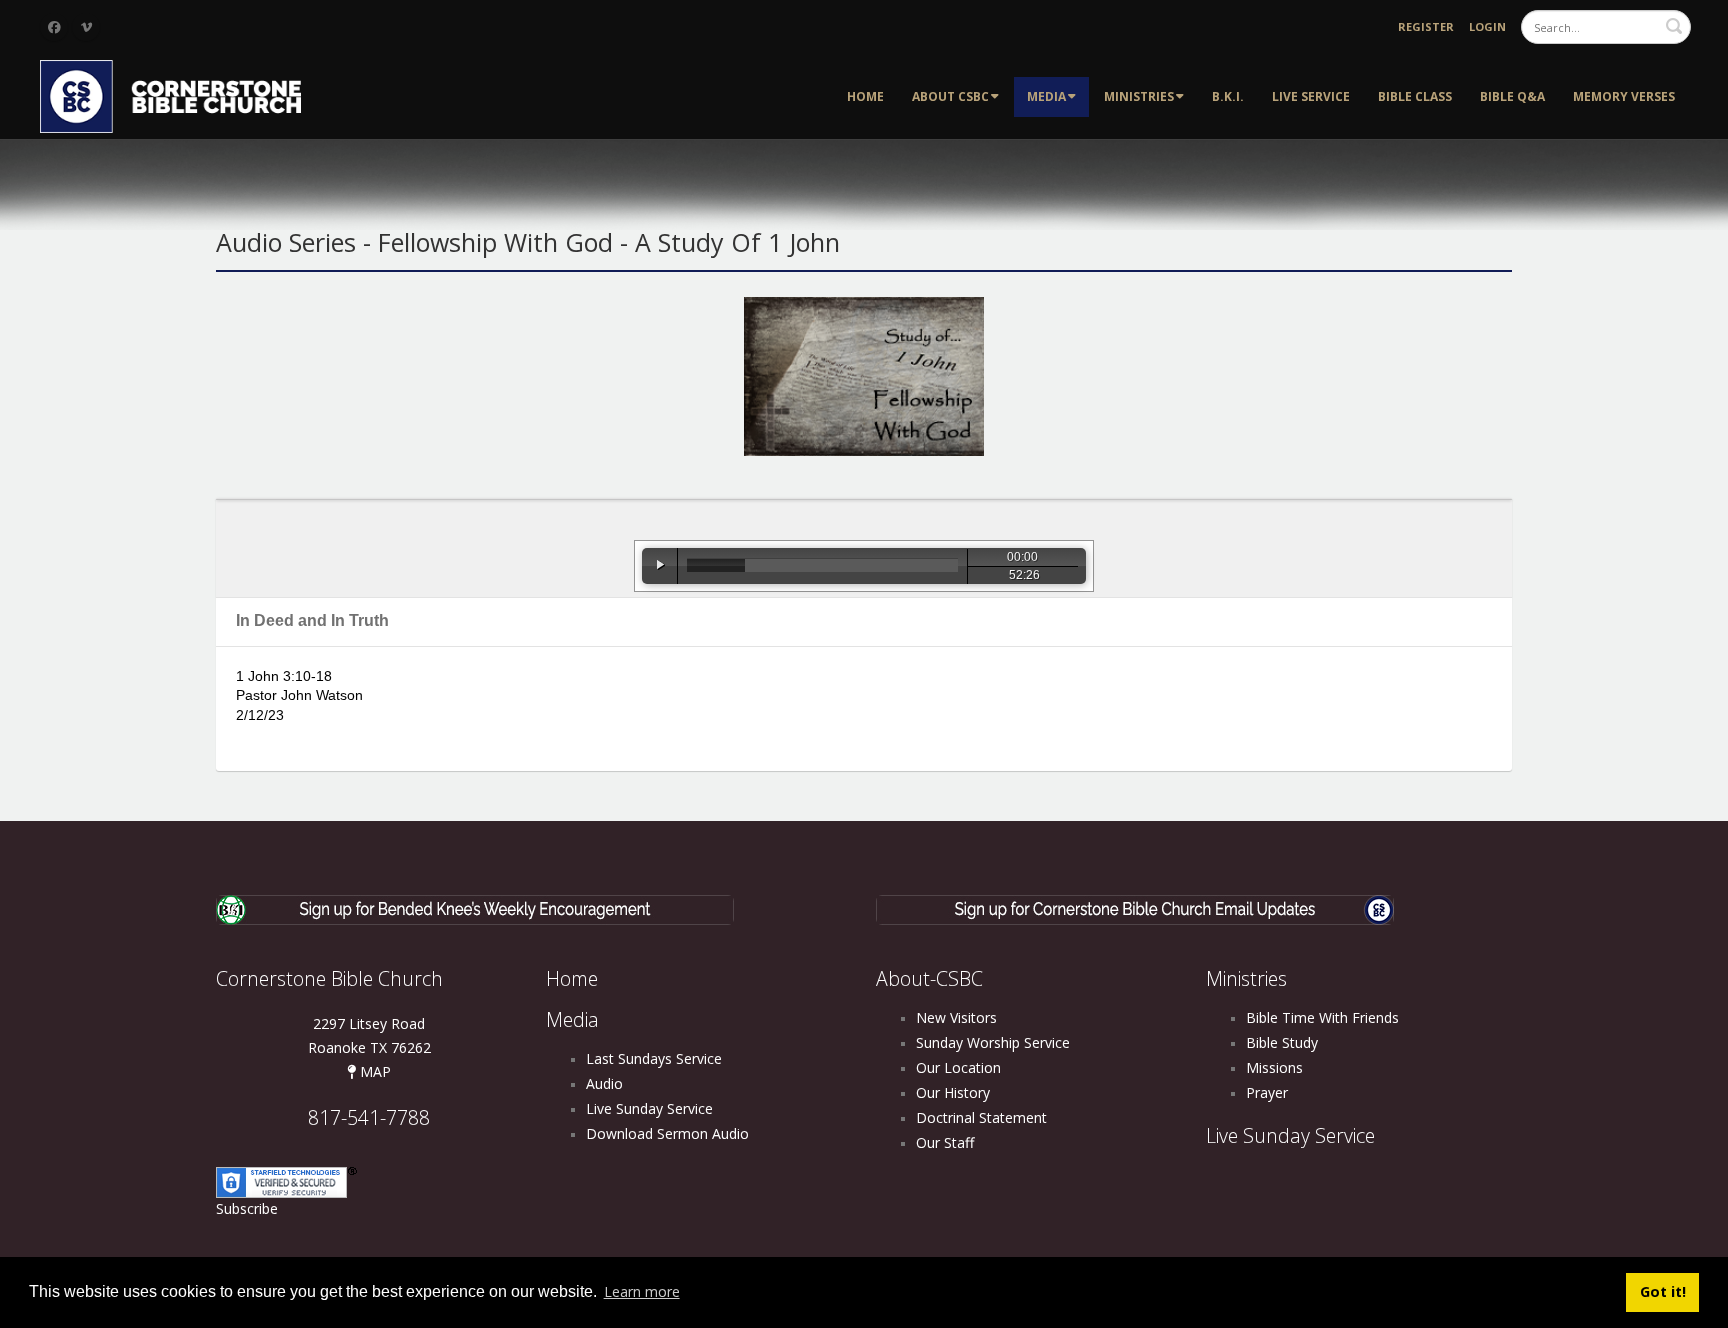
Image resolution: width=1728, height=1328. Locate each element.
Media (1046, 96)
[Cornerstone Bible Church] (180, 94)
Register (1426, 26)
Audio (604, 1083)
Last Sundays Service (654, 1058)
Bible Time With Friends (1322, 1017)
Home (865, 96)
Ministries (1139, 96)
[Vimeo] (86, 27)
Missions (1274, 1067)
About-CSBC (929, 978)
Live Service (1311, 96)
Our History (953, 1092)
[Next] (1114, 566)
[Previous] (614, 566)
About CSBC (950, 96)
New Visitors (956, 1017)
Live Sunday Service (649, 1108)
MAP (373, 1071)
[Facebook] (54, 27)
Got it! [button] (1663, 1291)
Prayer (1267, 1092)
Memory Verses (1624, 96)
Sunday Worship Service (993, 1042)
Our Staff (945, 1142)
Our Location (958, 1067)
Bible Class (1415, 96)
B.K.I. (1228, 96)
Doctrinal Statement (981, 1117)
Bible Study (1282, 1042)
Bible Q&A (1512, 96)
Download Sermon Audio (667, 1133)
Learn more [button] (642, 1291)
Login (1487, 26)
